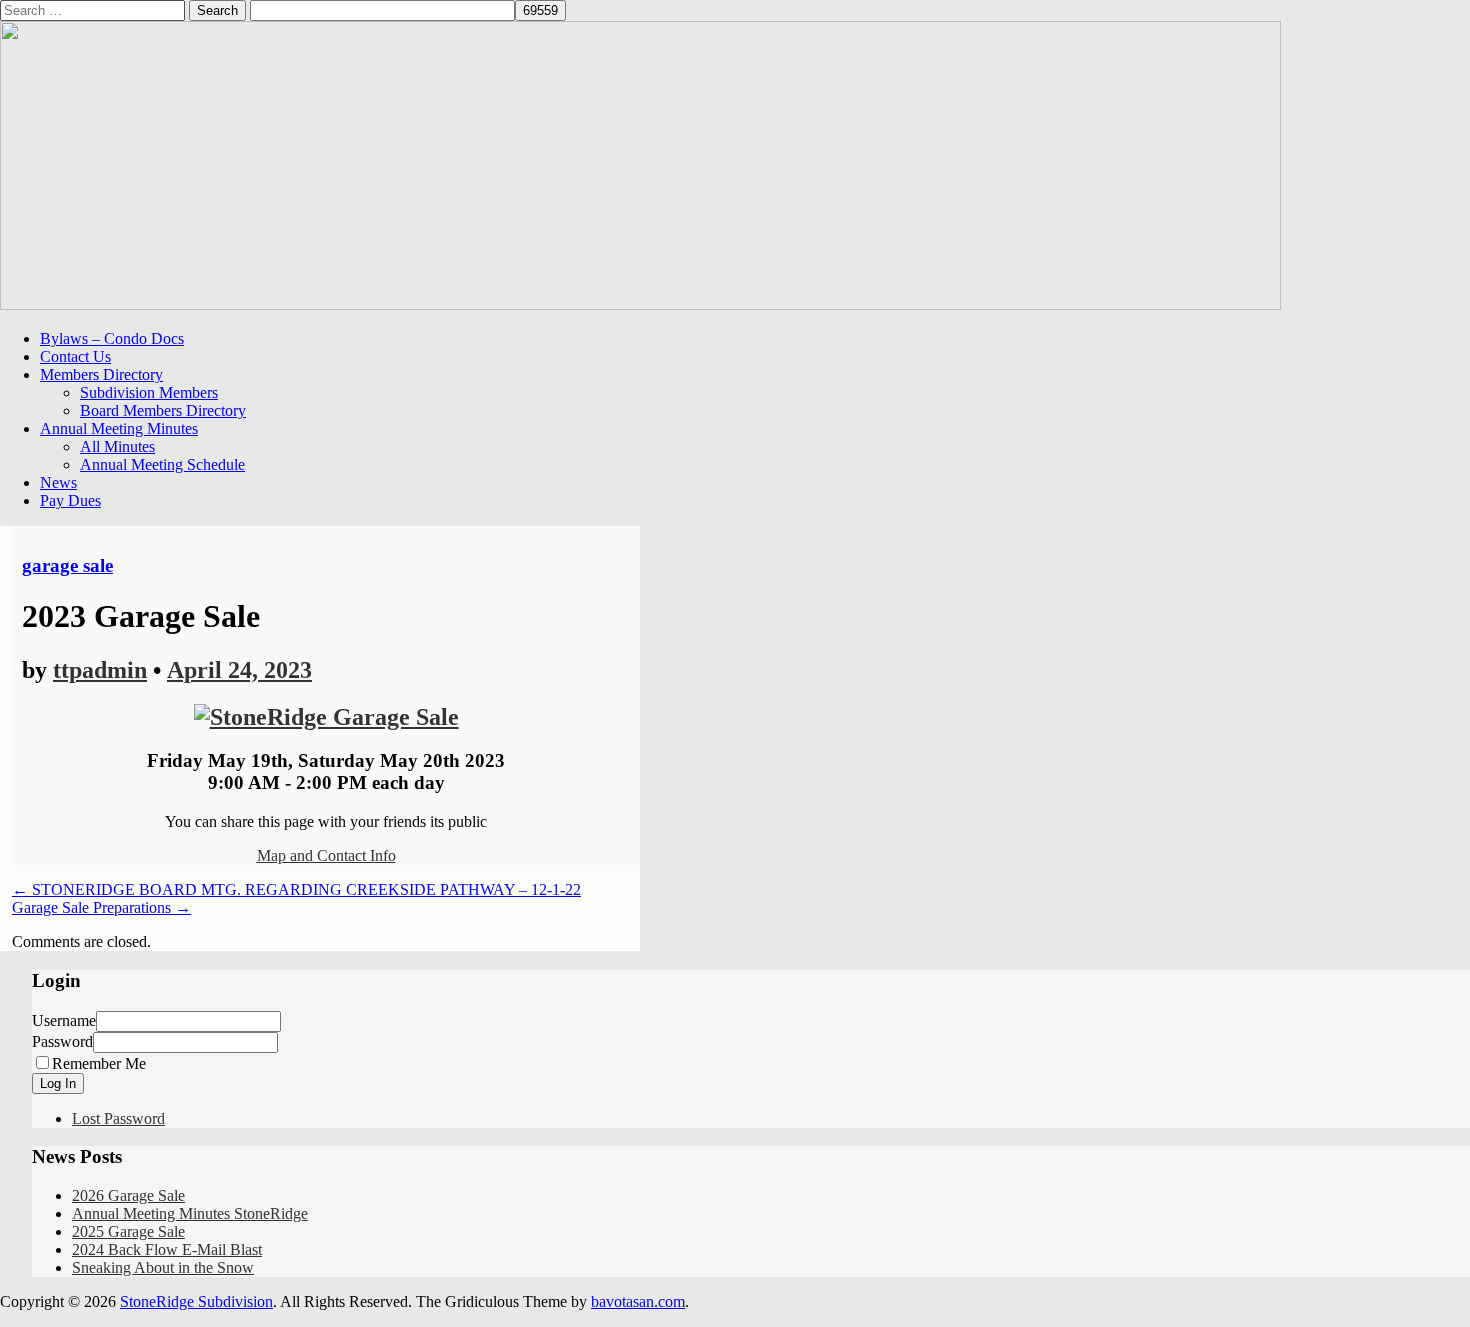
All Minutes (117, 446)
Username (64, 1020)
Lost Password (118, 1118)
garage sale (67, 565)
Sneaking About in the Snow (163, 1267)
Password (62, 1041)
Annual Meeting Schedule (162, 464)
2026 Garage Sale (128, 1195)
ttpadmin (100, 670)
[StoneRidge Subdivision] (640, 304)
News (58, 482)
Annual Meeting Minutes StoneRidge (190, 1213)
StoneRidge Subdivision (196, 1301)
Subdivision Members (149, 392)
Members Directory (101, 374)
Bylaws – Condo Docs (112, 338)
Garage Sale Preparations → (101, 907)
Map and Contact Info (326, 855)
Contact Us (75, 356)
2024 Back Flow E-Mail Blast (167, 1249)
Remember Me (99, 1063)
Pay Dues (70, 500)
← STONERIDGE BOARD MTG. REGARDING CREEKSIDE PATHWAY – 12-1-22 (296, 889)
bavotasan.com (638, 1301)
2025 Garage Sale (128, 1231)
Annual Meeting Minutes (119, 428)
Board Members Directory (163, 410)
